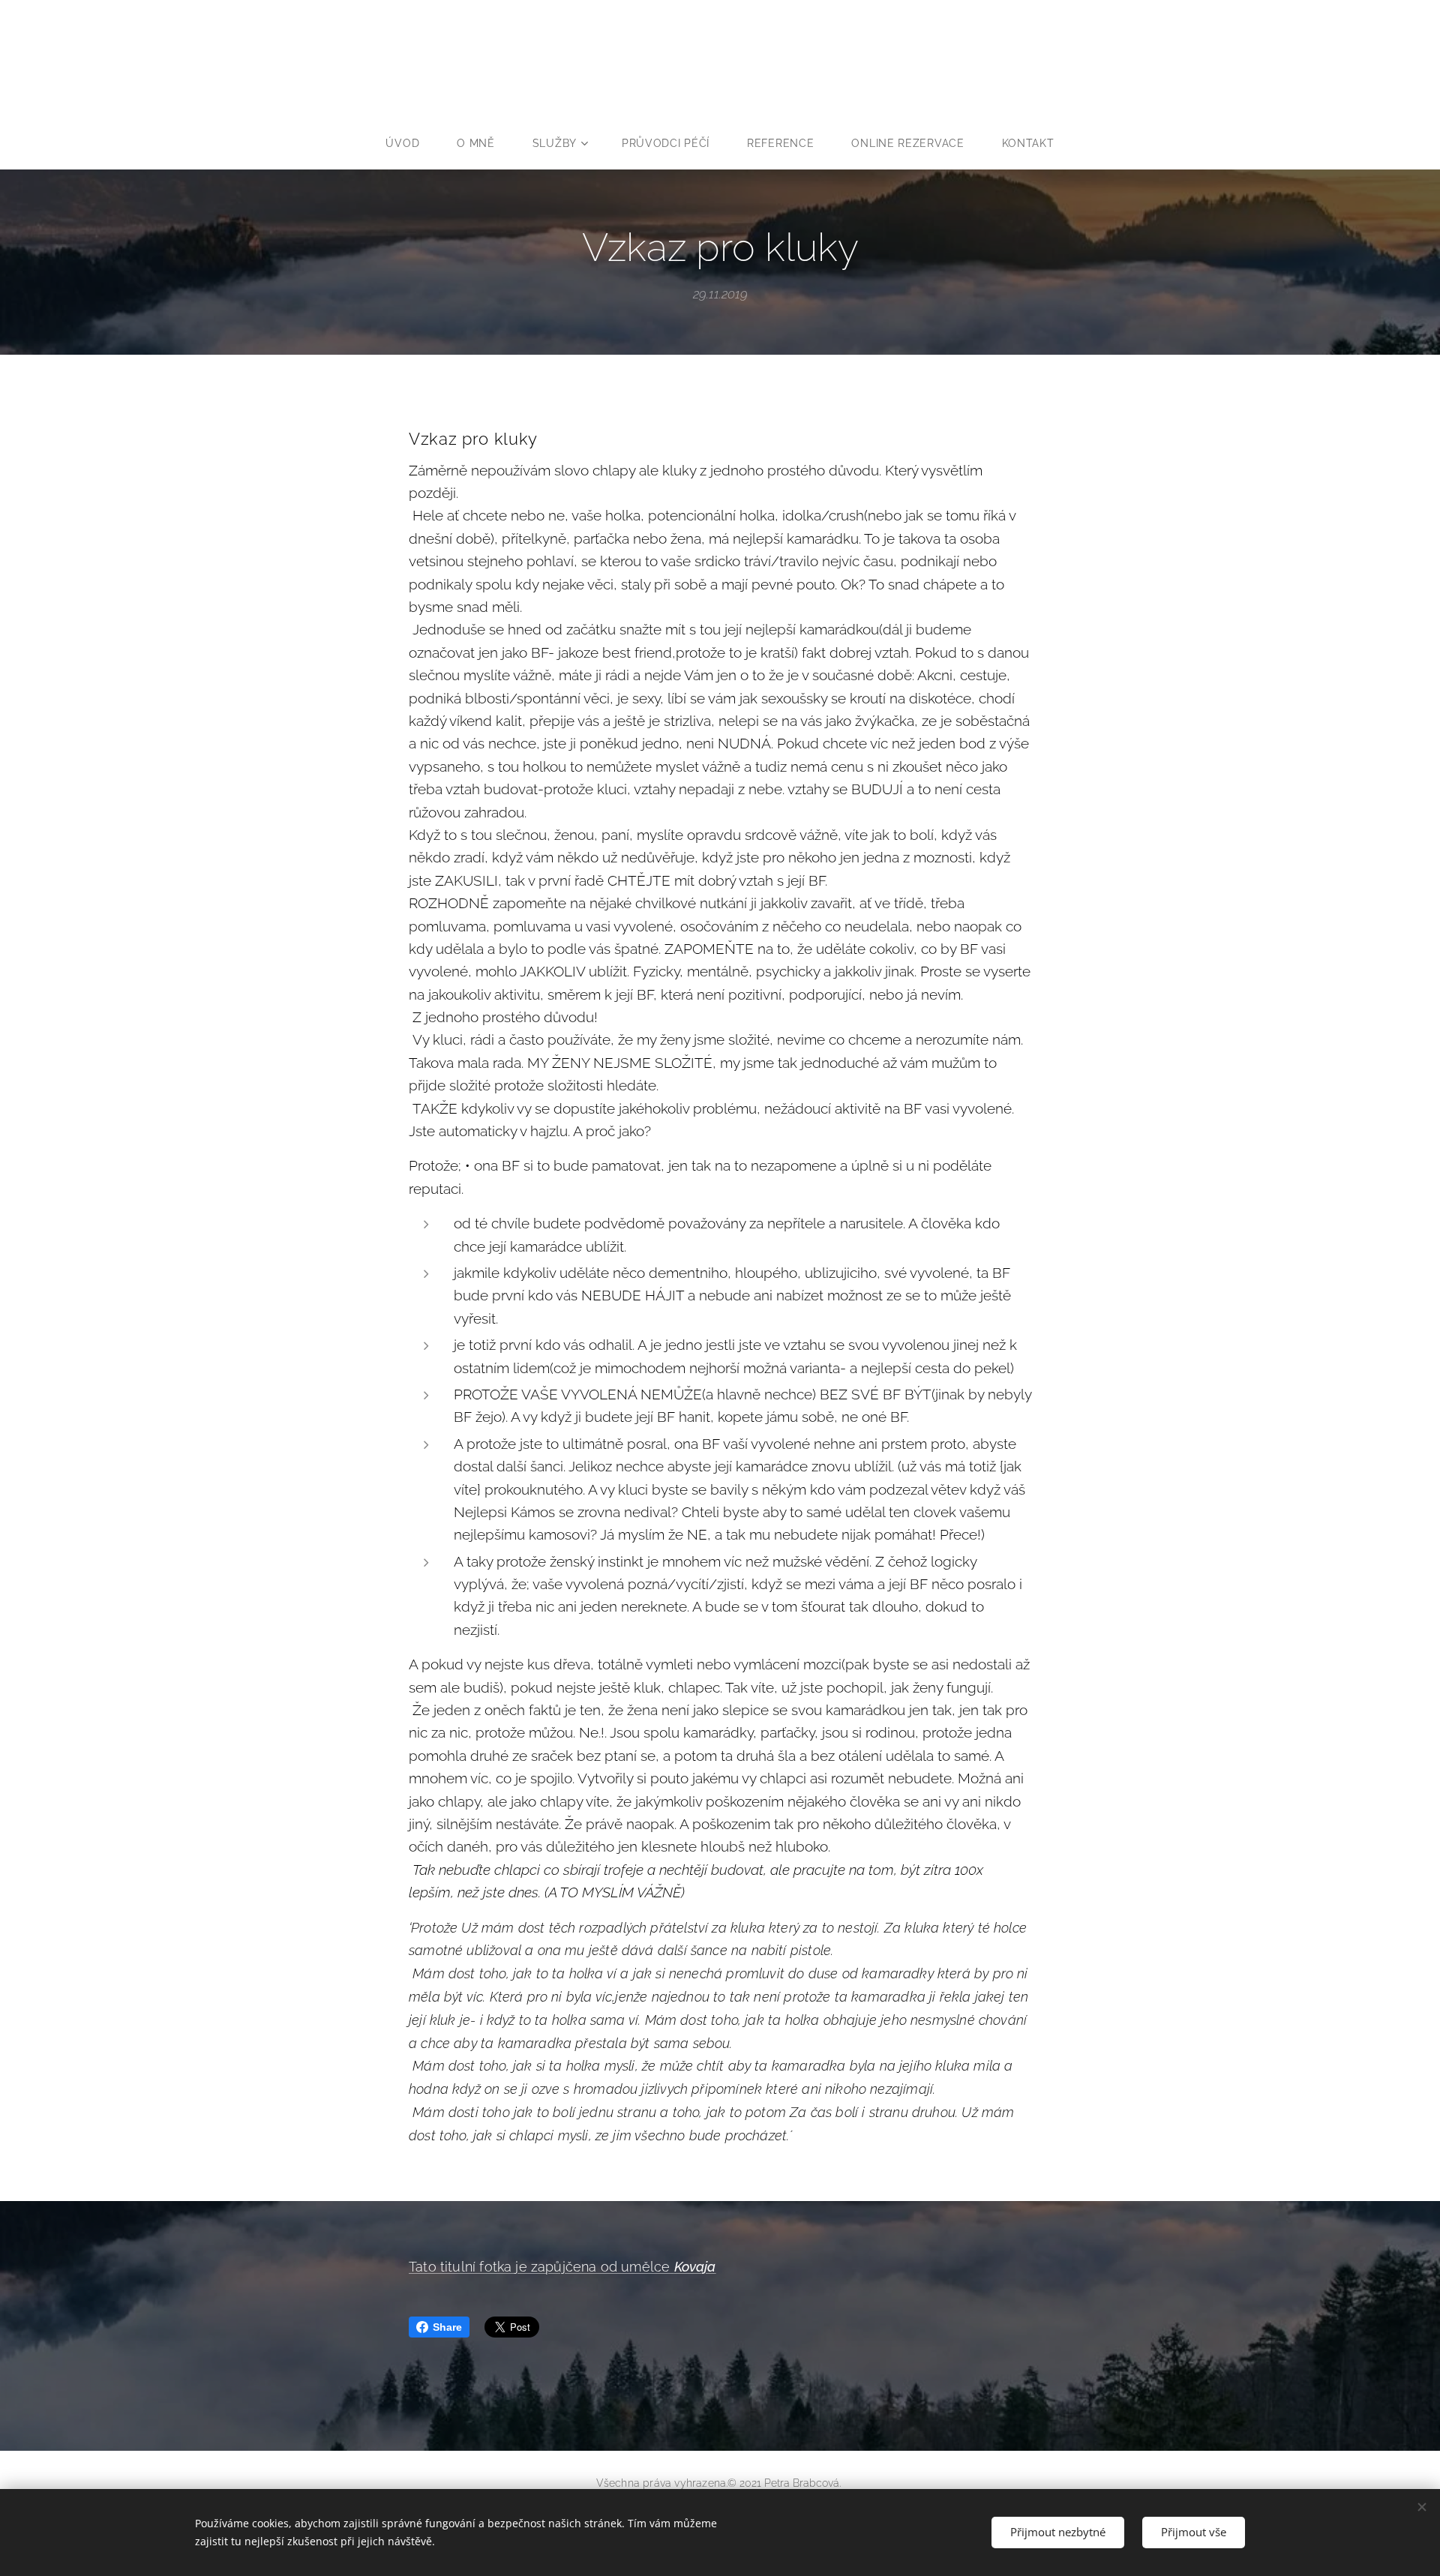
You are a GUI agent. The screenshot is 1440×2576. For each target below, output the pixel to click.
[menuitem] (412, 143)
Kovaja (695, 2267)
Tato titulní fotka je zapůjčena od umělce (541, 2267)
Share (447, 2327)
